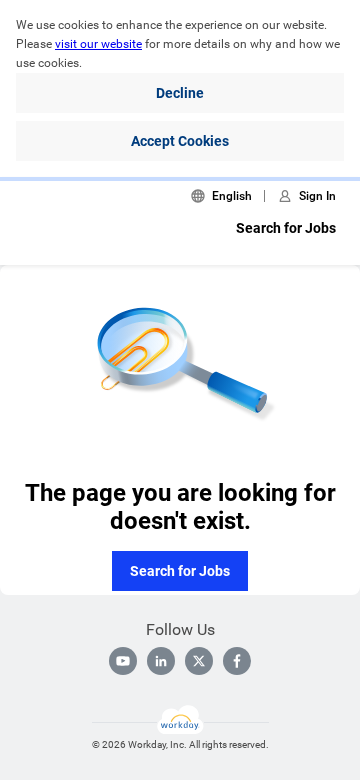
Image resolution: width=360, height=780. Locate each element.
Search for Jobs (286, 228)
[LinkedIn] (161, 661)
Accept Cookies (180, 141)
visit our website (98, 44)
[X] (199, 661)
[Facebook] (237, 661)
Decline (180, 93)
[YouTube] (123, 661)
